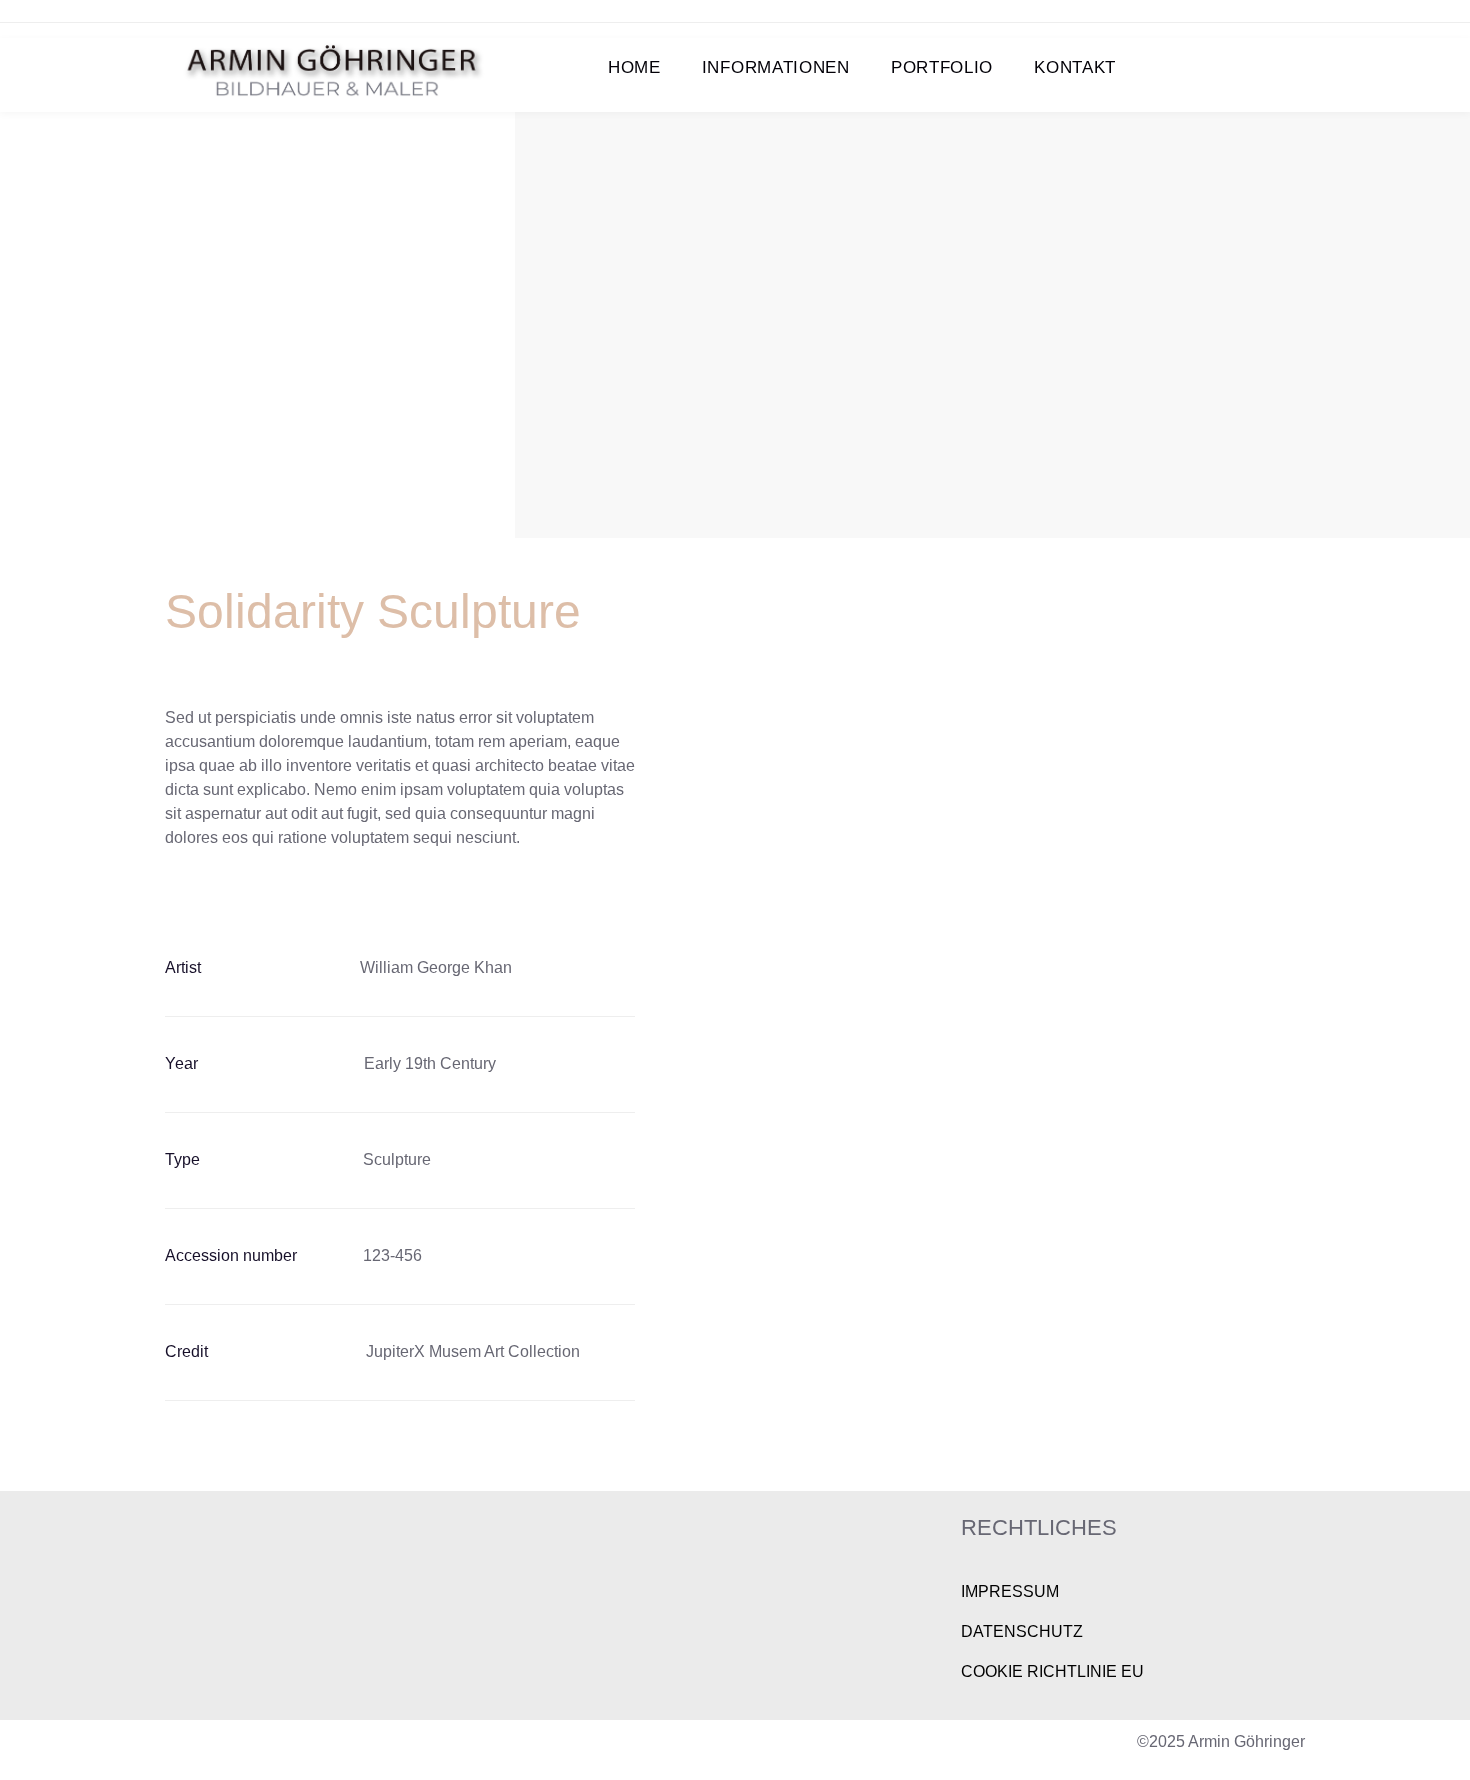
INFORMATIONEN (776, 67)
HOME (634, 67)
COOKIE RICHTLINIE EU (1052, 1671)
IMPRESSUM (1010, 1591)
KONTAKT (1075, 67)
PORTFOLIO (942, 67)
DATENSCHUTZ (1022, 1631)
